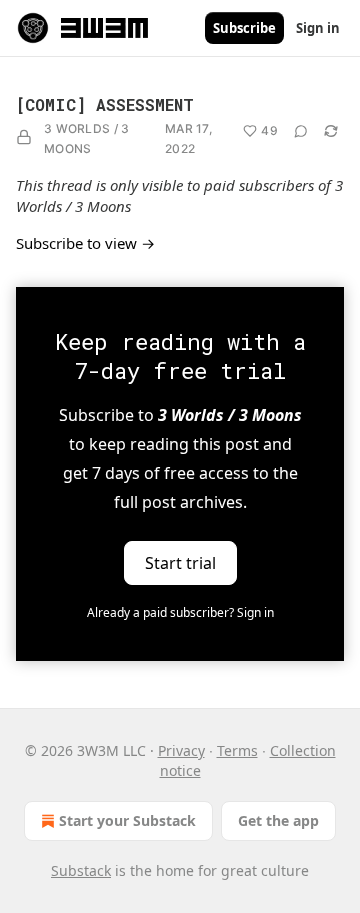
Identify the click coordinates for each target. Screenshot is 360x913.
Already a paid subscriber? (180, 612)
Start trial (180, 563)
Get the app (278, 820)
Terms (237, 750)
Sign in (318, 28)
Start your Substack (127, 820)
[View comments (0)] (301, 131)
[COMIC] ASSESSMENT (105, 104)
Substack (81, 870)
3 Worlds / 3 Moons (87, 138)
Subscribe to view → (85, 243)
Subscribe (244, 28)
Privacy (181, 750)
